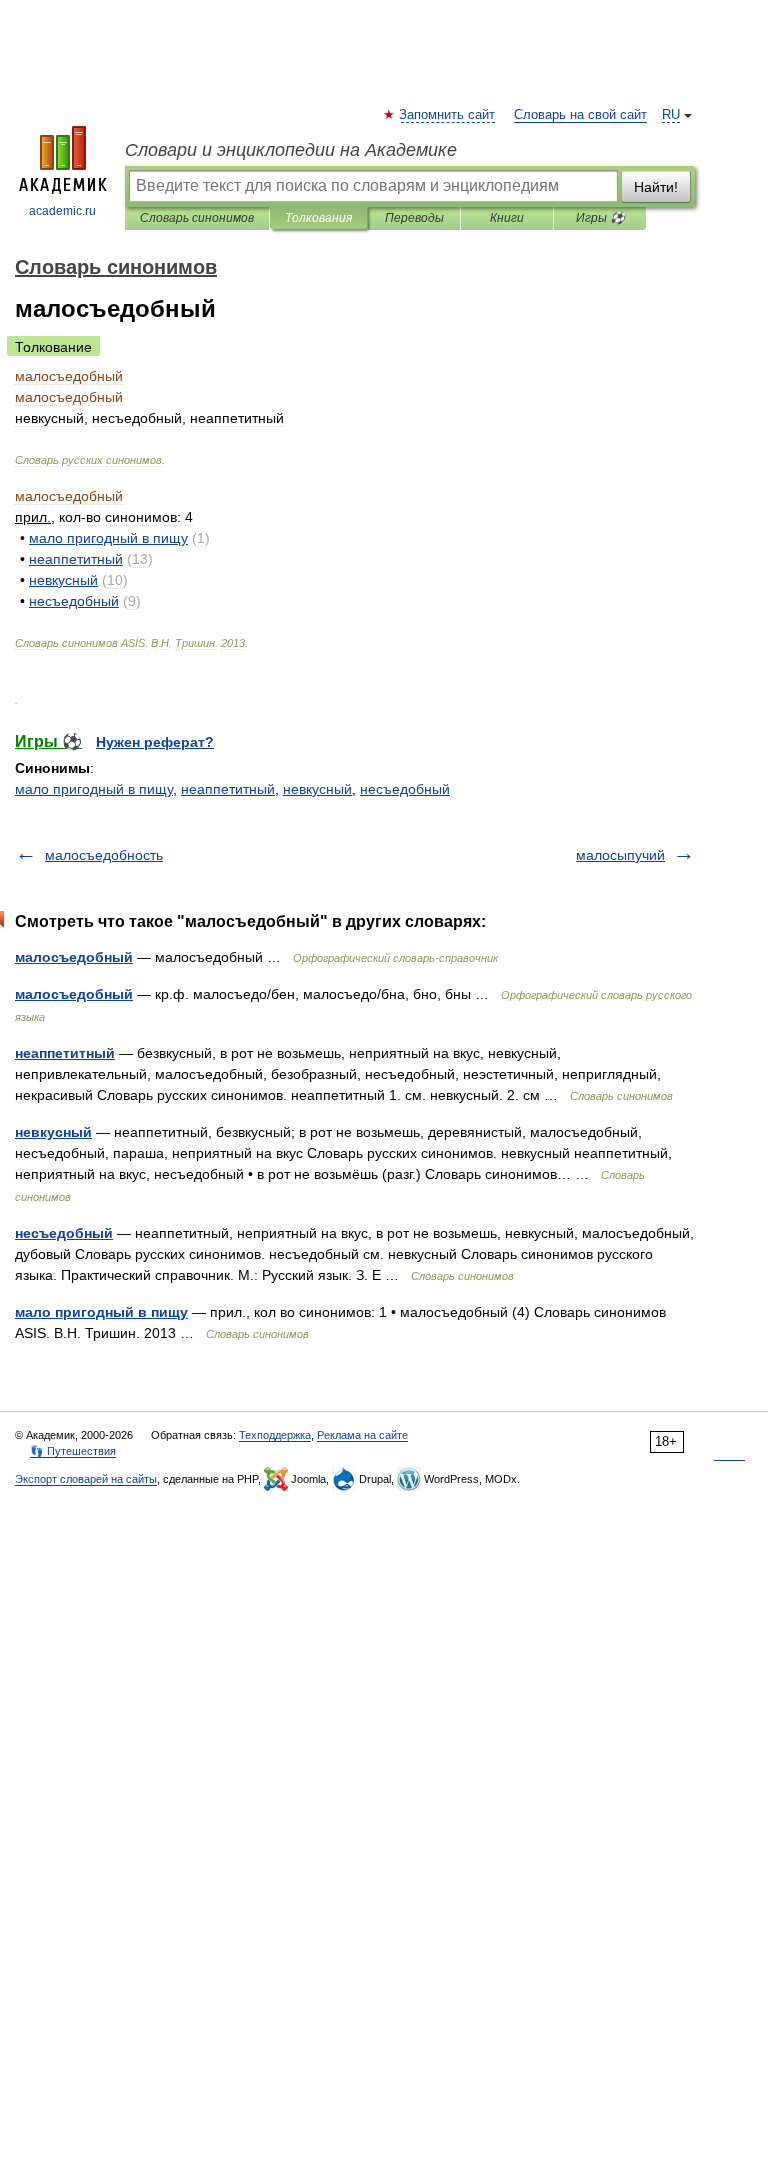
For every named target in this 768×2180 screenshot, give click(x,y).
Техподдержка (275, 1435)
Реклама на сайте (362, 1435)
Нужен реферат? (155, 742)
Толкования (318, 218)
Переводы (414, 218)
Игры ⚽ (600, 218)
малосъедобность (104, 855)
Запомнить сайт (448, 115)
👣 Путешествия (73, 1451)
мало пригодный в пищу (94, 789)
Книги (507, 218)
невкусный (317, 789)
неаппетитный (228, 789)
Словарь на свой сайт (580, 115)
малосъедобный (74, 957)
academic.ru (62, 211)
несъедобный (405, 789)
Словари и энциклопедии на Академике (291, 150)
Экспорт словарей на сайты (86, 1479)
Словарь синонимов (197, 218)
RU (671, 115)
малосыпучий (620, 855)
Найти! (656, 187)
